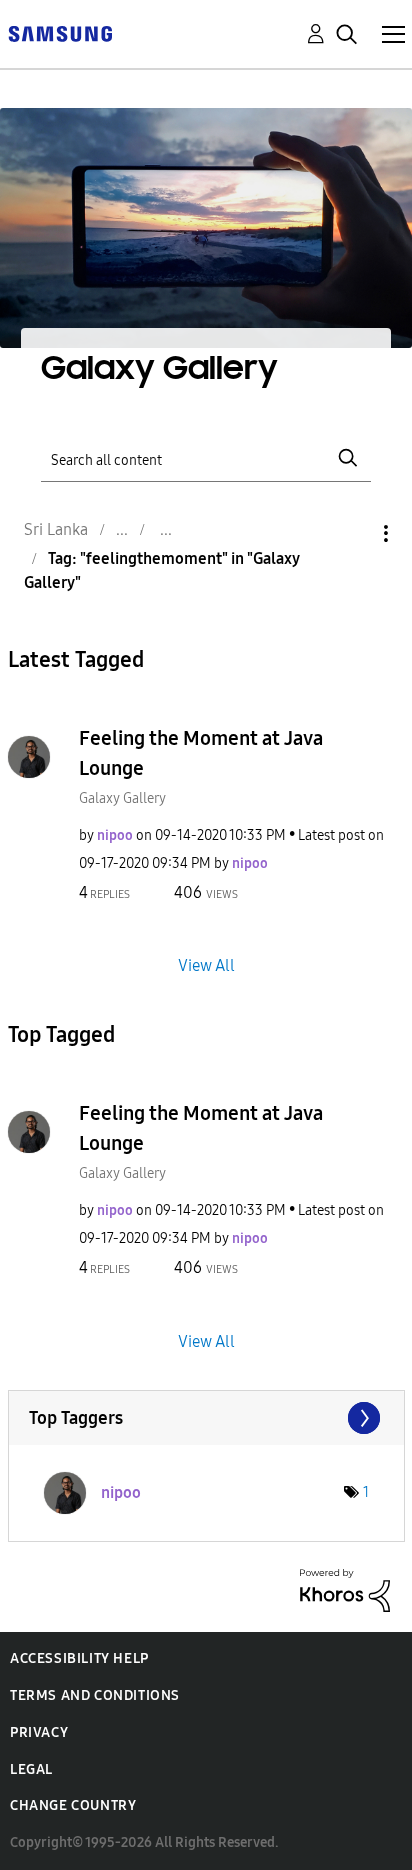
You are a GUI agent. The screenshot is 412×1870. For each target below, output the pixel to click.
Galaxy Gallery (122, 798)
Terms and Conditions (95, 1695)
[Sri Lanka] (60, 32)
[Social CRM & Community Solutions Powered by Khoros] (345, 1588)
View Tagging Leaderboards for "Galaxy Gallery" (206, 1418)
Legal (31, 1769)
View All (206, 965)
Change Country (73, 1805)
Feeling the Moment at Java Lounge (201, 753)
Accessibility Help (79, 1658)
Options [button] (352, 533)
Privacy (39, 1732)
